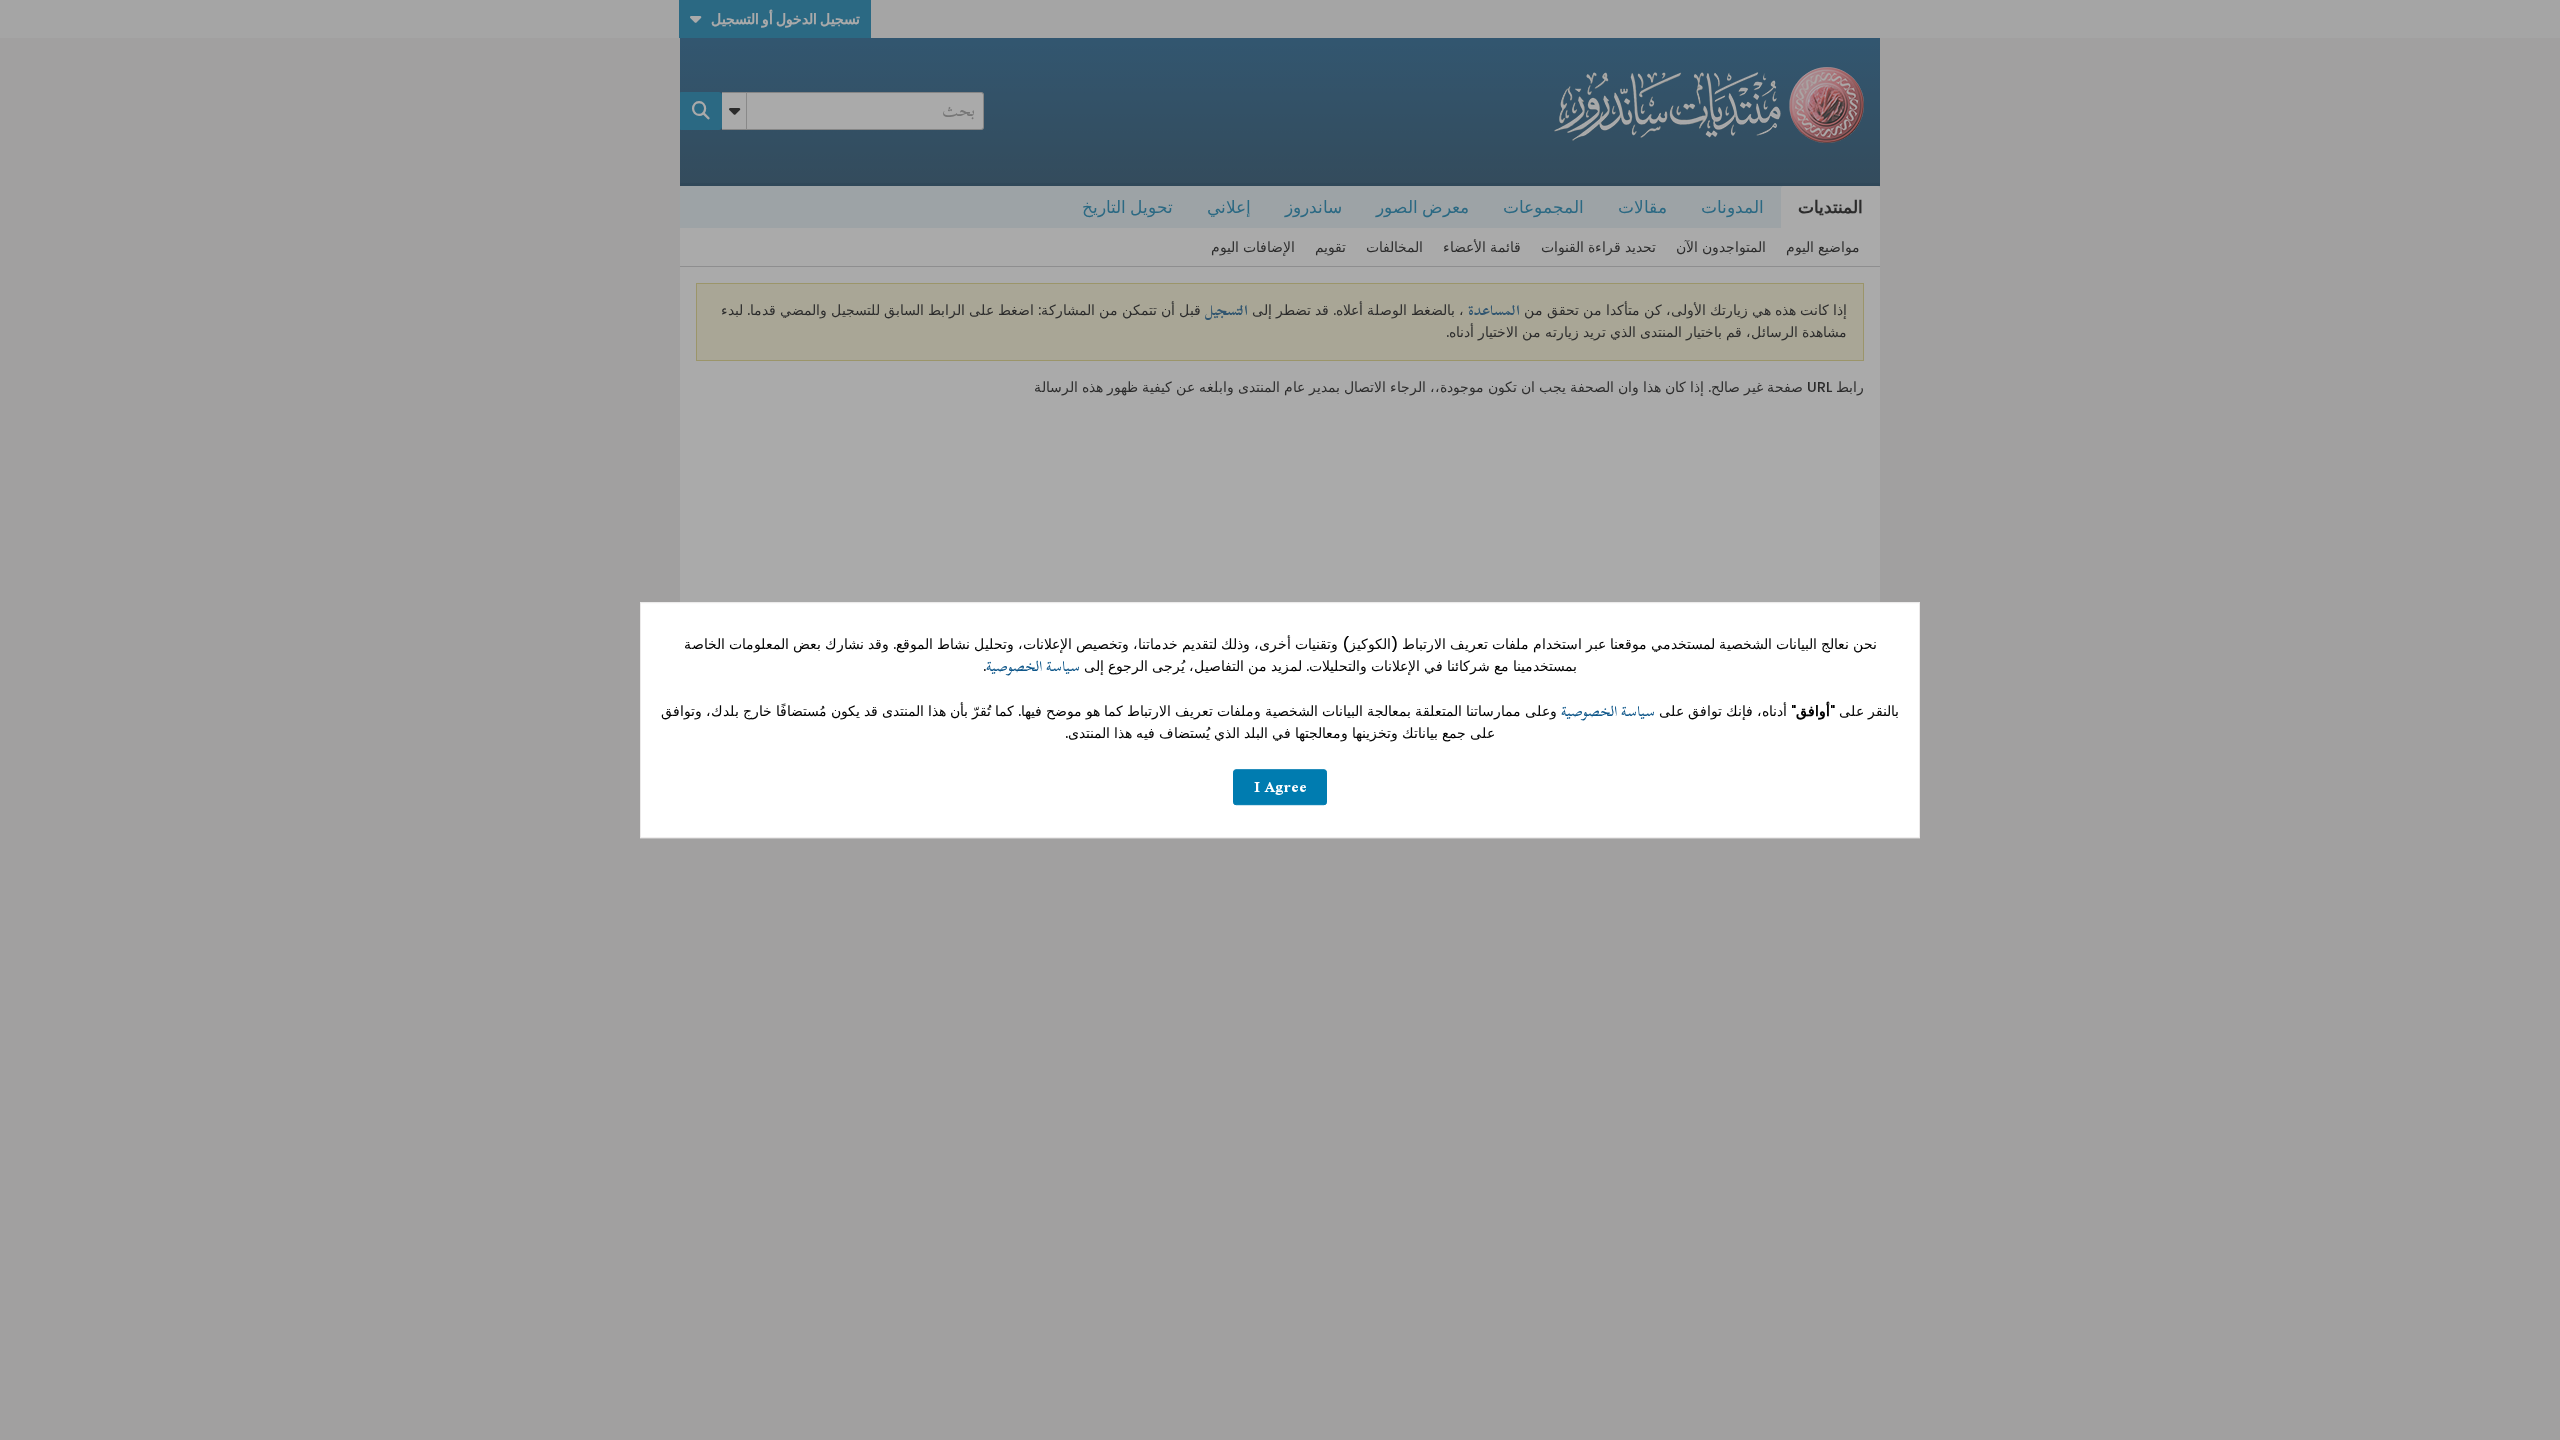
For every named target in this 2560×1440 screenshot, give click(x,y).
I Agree (1280, 787)
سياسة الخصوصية (1033, 666)
